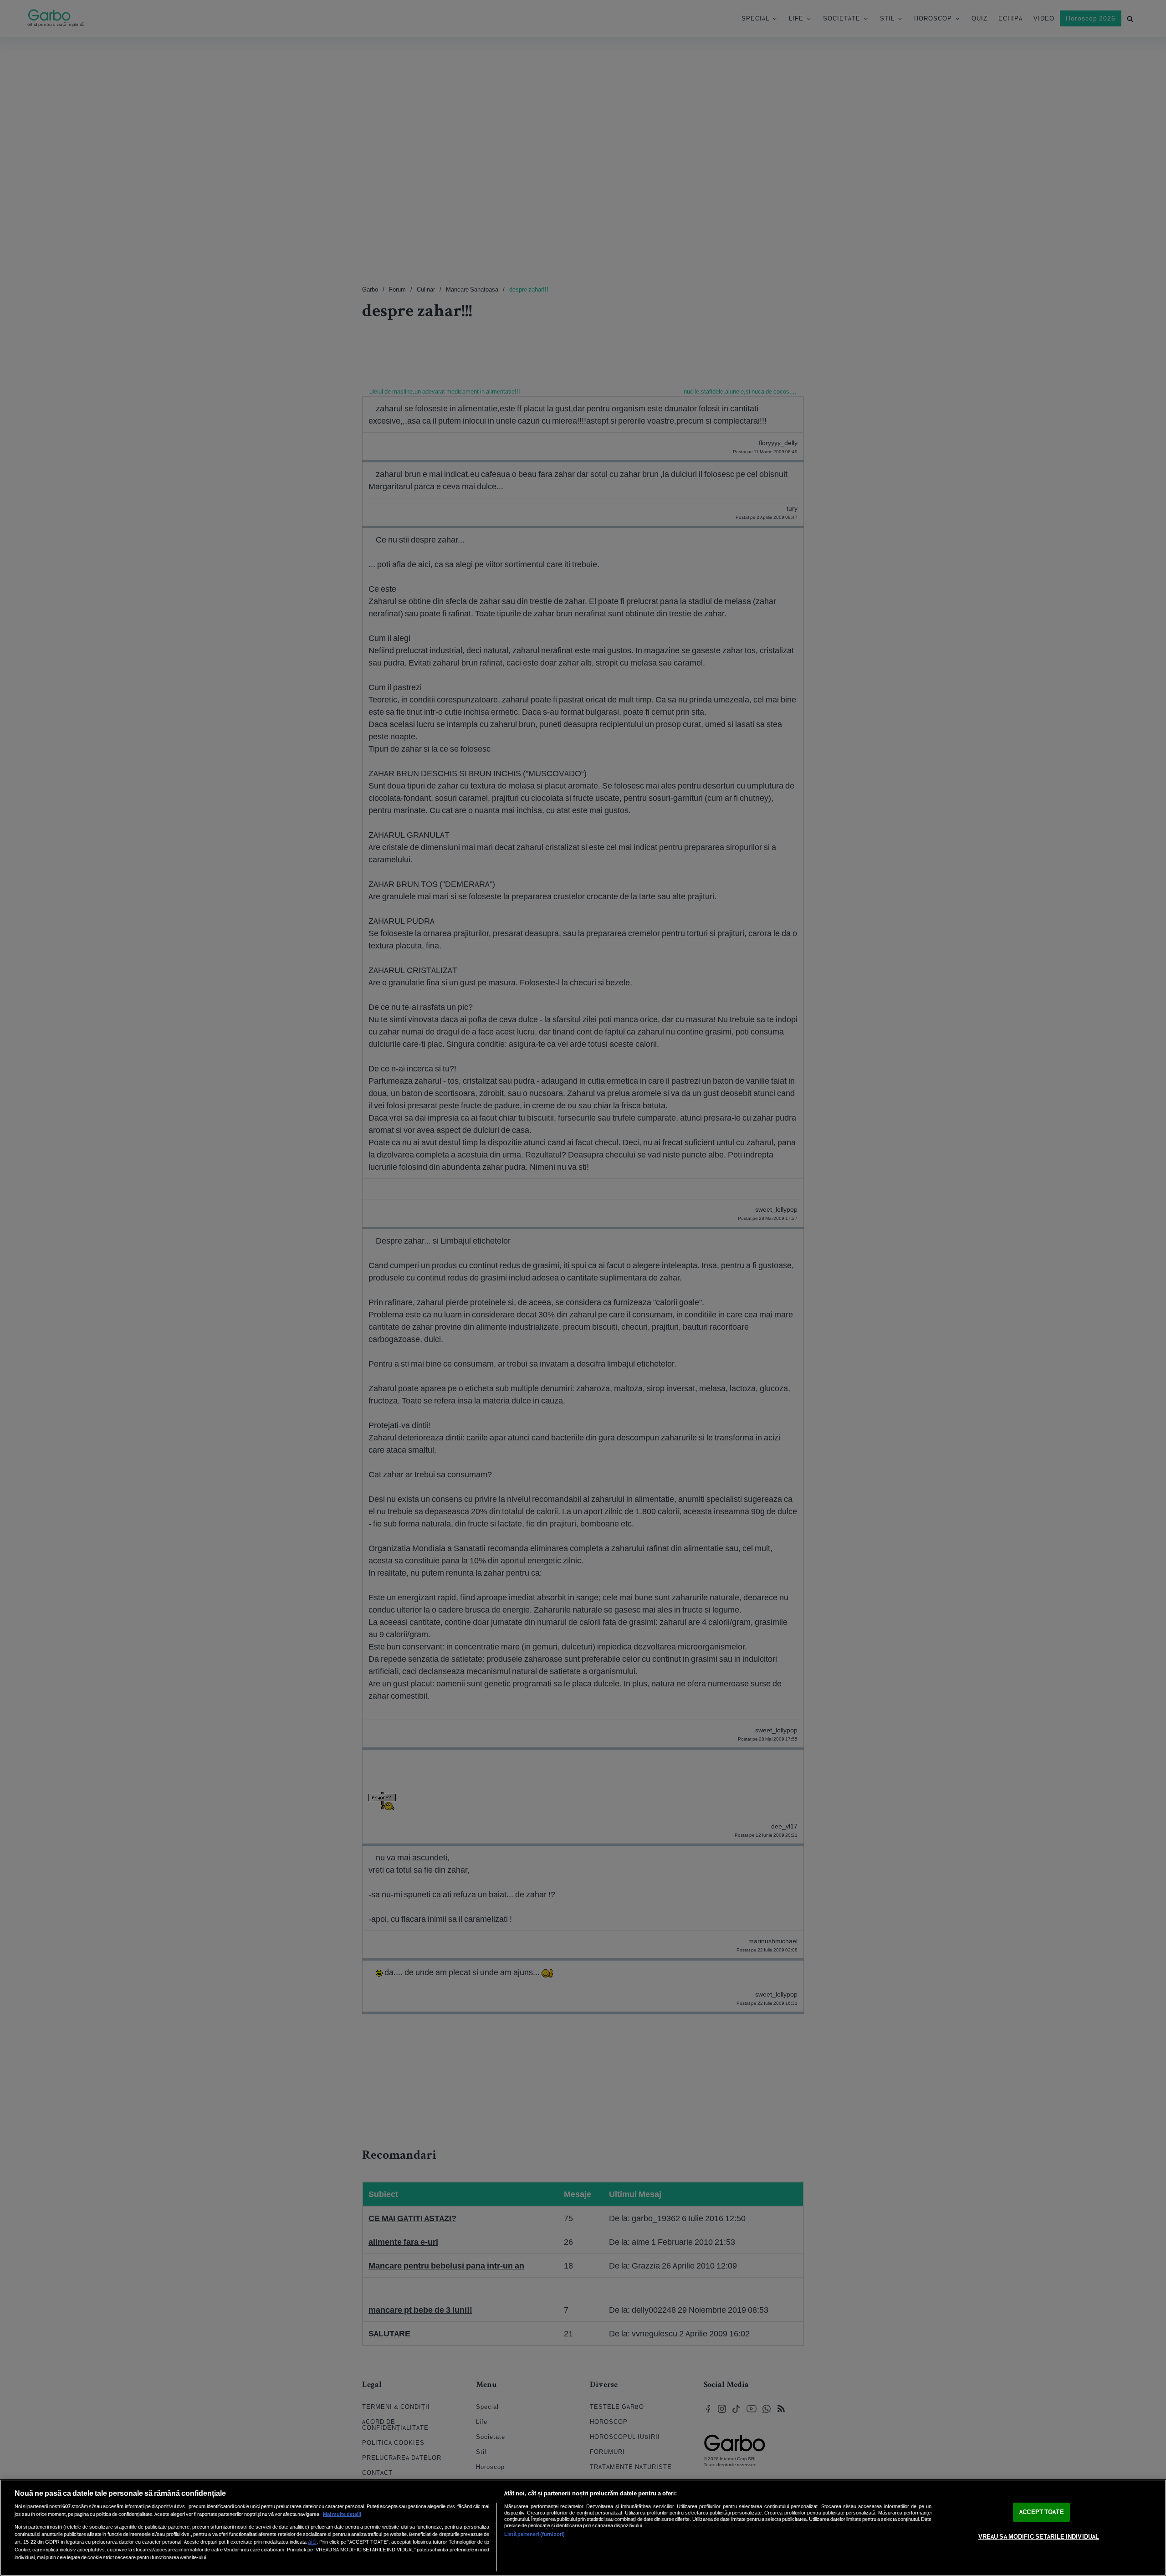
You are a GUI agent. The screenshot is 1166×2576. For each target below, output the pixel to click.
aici (312, 2542)
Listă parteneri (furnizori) (534, 2534)
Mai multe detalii (342, 2514)
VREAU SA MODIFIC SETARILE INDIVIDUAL (1039, 2537)
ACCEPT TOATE (1042, 2512)
